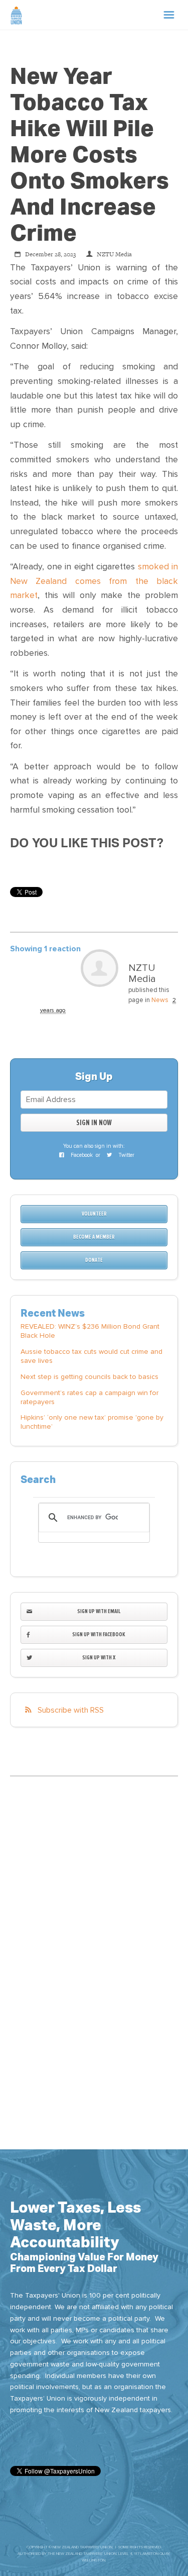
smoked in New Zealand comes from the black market (94, 581)
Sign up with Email (99, 1611)
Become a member (94, 1237)
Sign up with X (99, 1658)
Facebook (81, 1155)
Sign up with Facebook (99, 1634)
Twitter (126, 1155)
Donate (94, 1260)
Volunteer (94, 1214)
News (160, 1000)
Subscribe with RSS (71, 1710)
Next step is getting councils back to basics (89, 1377)
